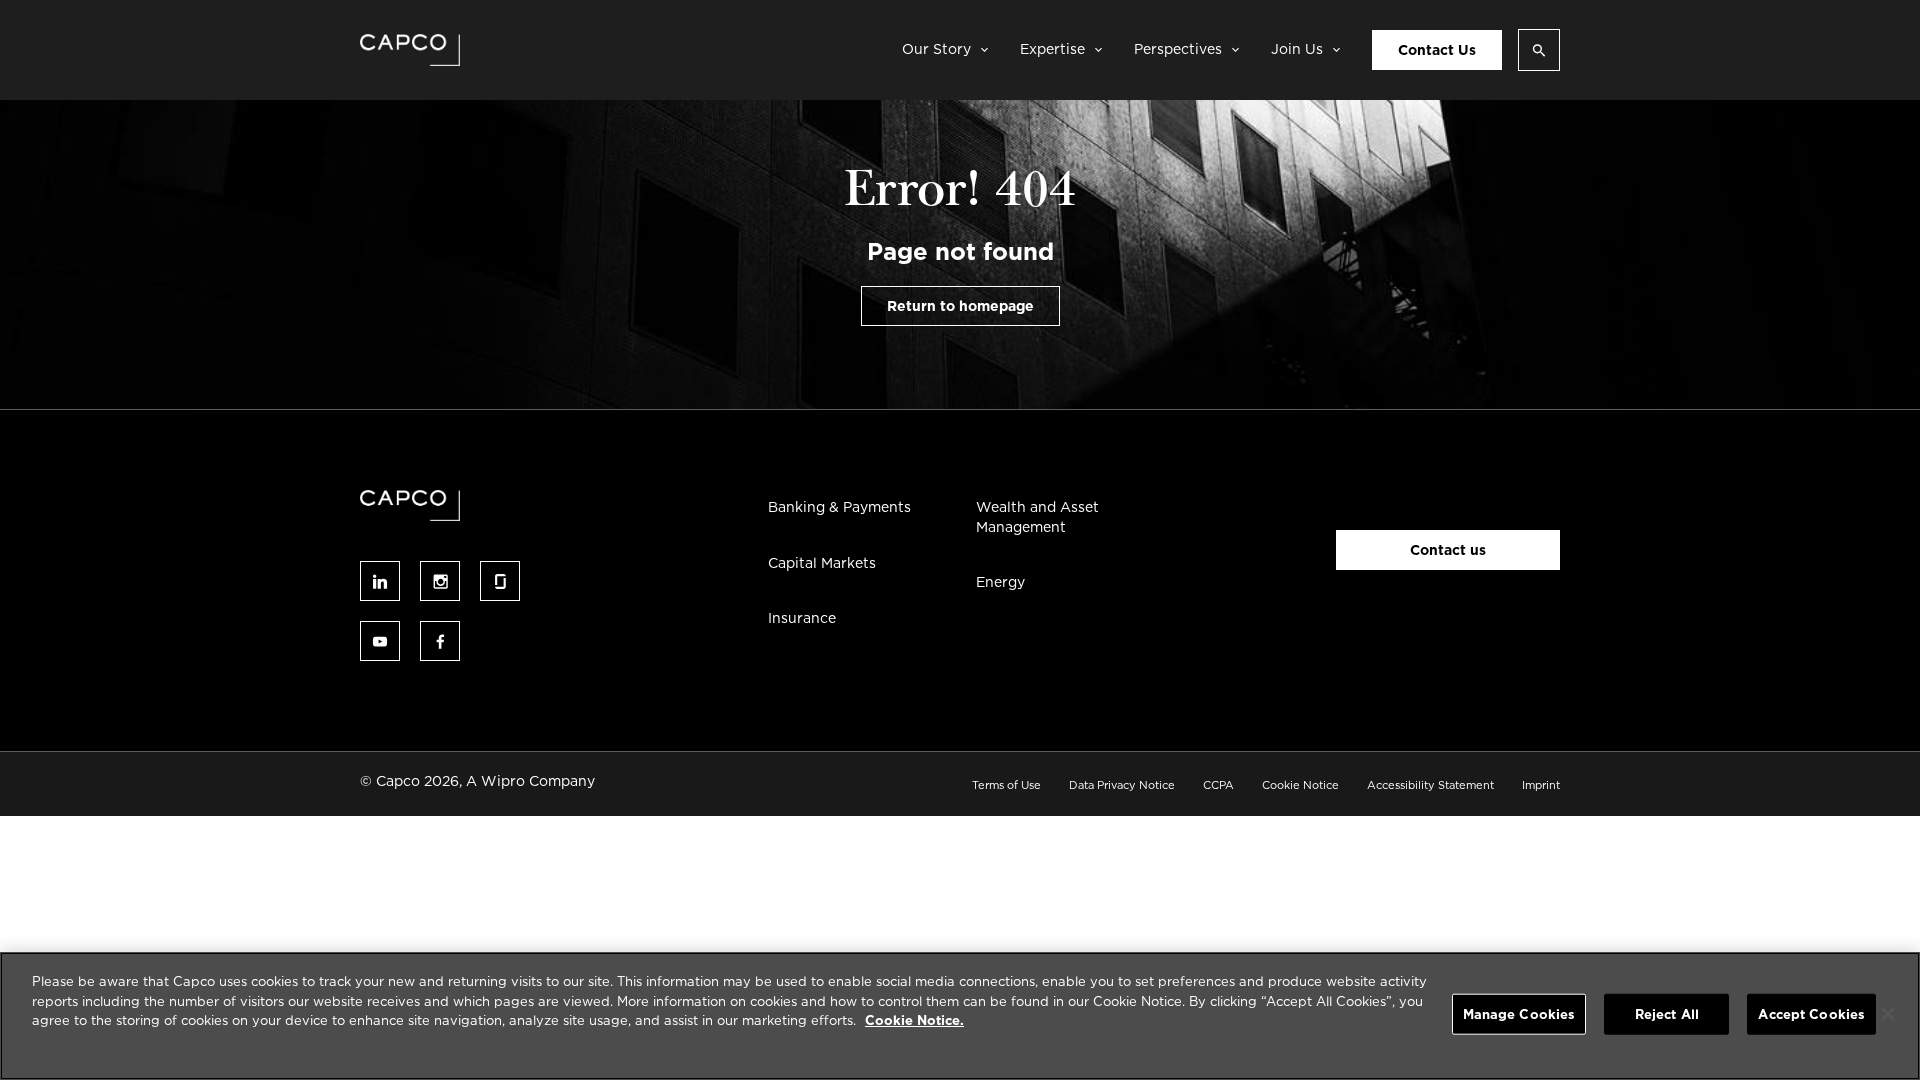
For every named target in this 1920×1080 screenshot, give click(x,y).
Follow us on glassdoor (500, 581)
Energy (1000, 582)
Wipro (503, 781)
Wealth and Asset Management (1037, 517)
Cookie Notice (1300, 785)
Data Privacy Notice (1122, 785)
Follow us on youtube (380, 641)
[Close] (1888, 1014)
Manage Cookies (1519, 1014)
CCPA (1218, 785)
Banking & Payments (839, 507)
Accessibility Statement (1430, 785)
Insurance (802, 618)
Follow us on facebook (440, 641)
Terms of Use (1006, 785)
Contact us (1448, 550)
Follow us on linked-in (380, 581)
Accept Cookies (1811, 1014)
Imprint (1541, 785)
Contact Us (1437, 50)
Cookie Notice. (914, 1020)
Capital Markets (822, 563)
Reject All (1667, 1014)
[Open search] (1539, 50)
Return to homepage (960, 306)
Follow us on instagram (440, 581)
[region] (960, 1016)
